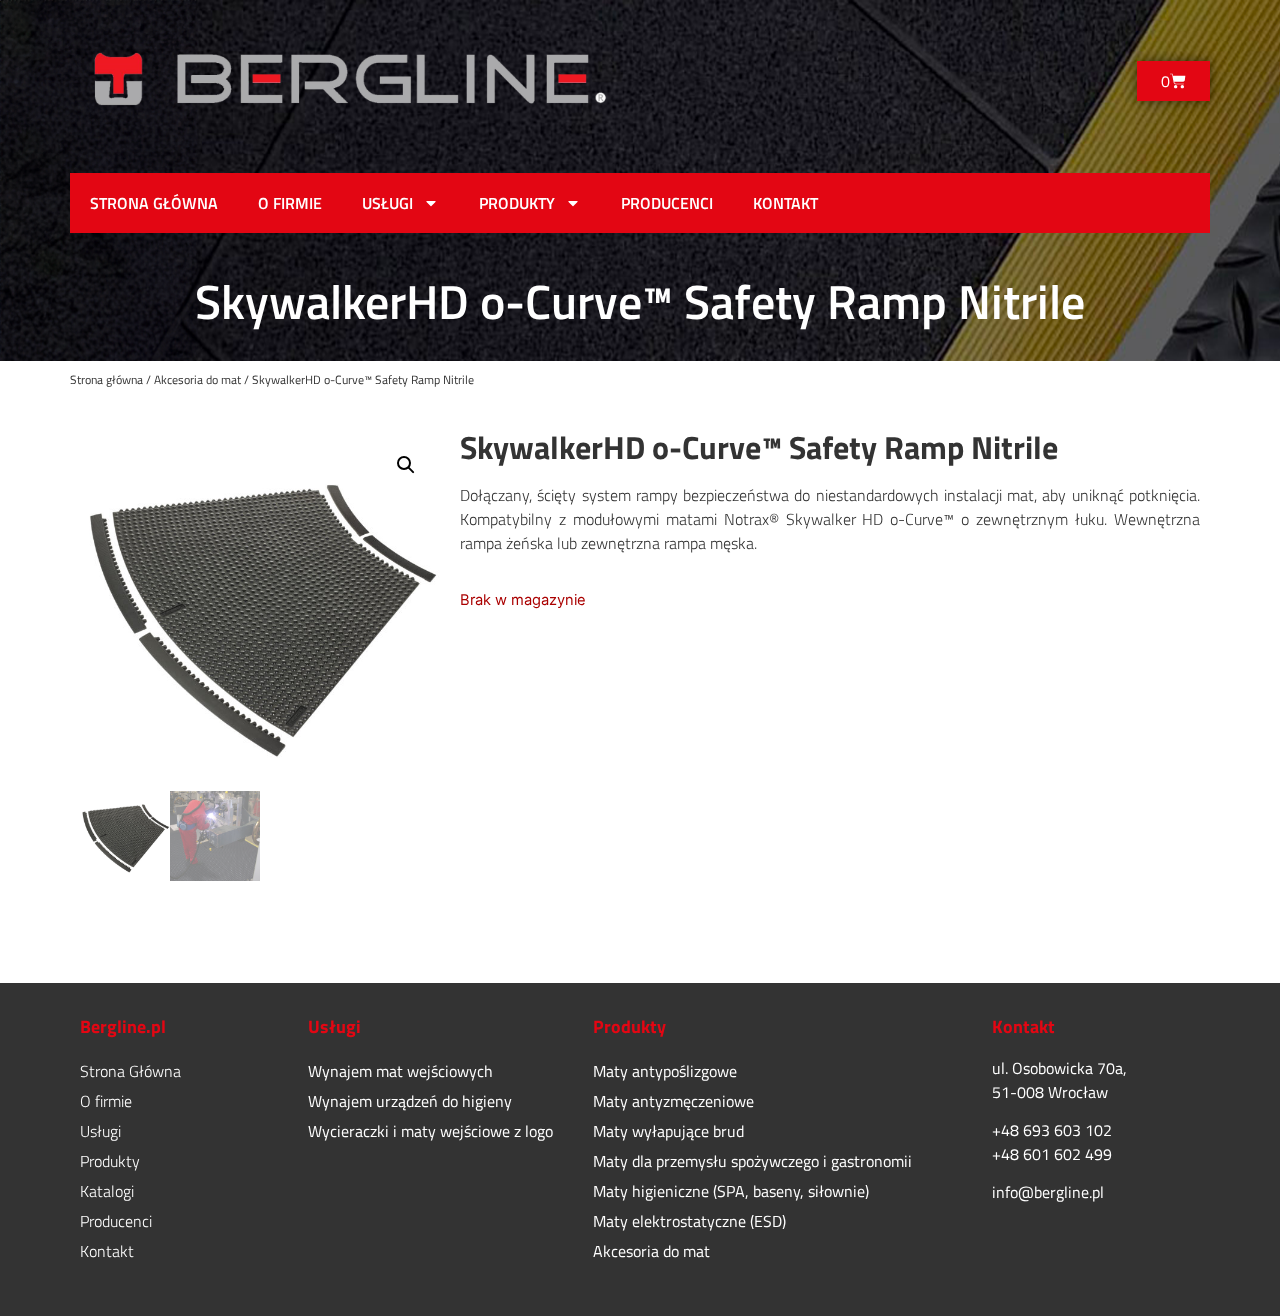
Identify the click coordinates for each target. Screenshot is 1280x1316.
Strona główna (106, 379)
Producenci (667, 203)
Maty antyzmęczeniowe (673, 1101)
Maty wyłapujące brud (668, 1131)
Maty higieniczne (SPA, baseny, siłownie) (731, 1191)
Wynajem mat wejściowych (400, 1071)
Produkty (517, 203)
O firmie (290, 203)
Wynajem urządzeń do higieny (410, 1101)
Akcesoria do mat (197, 379)
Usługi (387, 203)
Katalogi (107, 1191)
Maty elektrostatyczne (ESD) (689, 1221)
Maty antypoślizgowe (665, 1071)
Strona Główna (154, 203)
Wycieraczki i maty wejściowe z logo (430, 1131)
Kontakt (785, 203)
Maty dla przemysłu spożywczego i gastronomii (752, 1161)
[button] (406, 465)
